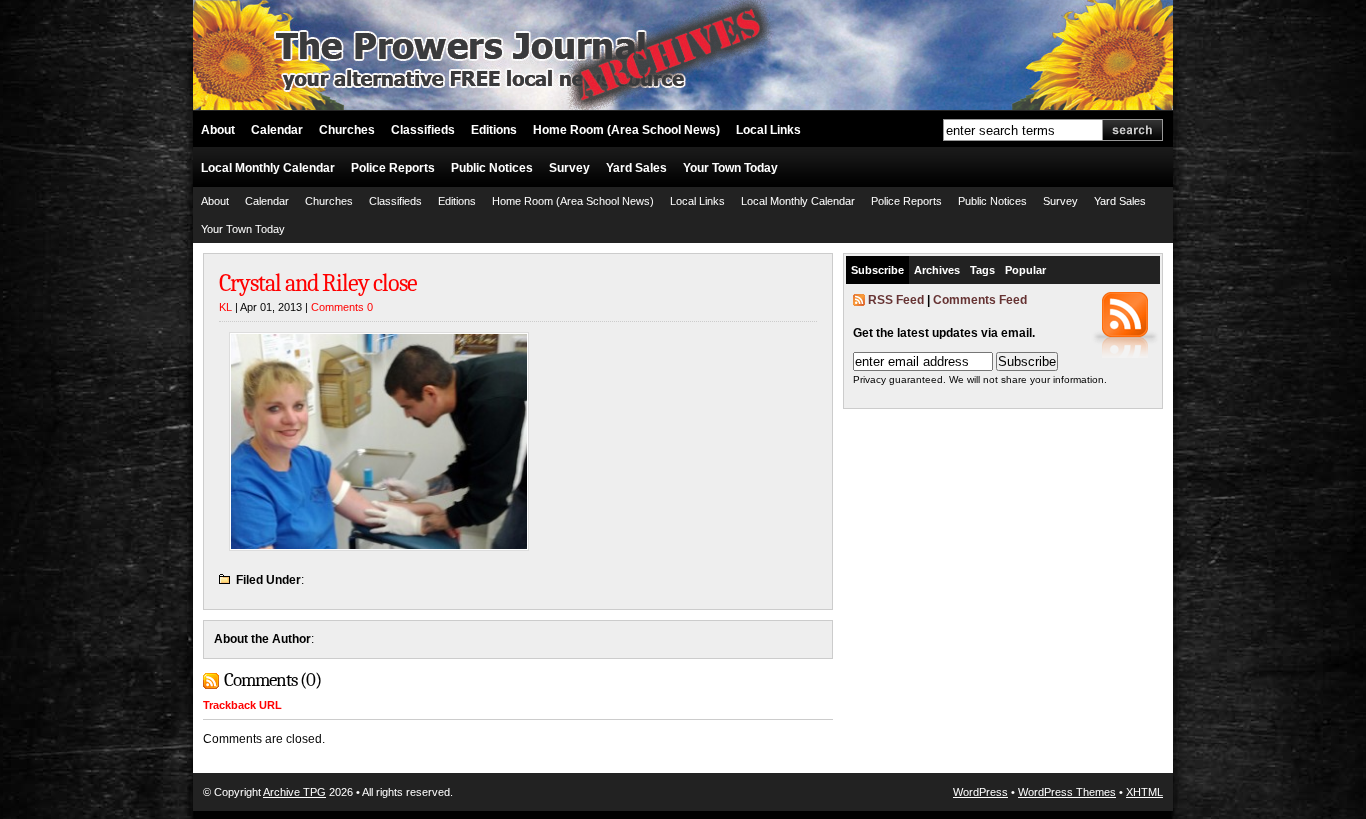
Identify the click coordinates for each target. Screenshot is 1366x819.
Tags (982, 270)
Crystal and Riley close (318, 283)
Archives (937, 270)
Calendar (277, 130)
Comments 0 (342, 307)
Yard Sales (636, 168)
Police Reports (393, 168)
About (218, 130)
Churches (347, 130)
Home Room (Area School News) (626, 130)
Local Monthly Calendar (268, 168)
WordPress (980, 792)
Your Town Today (730, 168)
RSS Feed (896, 300)
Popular (1025, 270)
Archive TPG (294, 792)
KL (225, 307)
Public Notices (492, 168)
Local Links (768, 130)
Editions (494, 130)
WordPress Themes (1067, 792)
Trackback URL (242, 705)
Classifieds (423, 130)
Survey (569, 168)
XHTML (1144, 792)
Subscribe (877, 270)
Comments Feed (980, 300)
